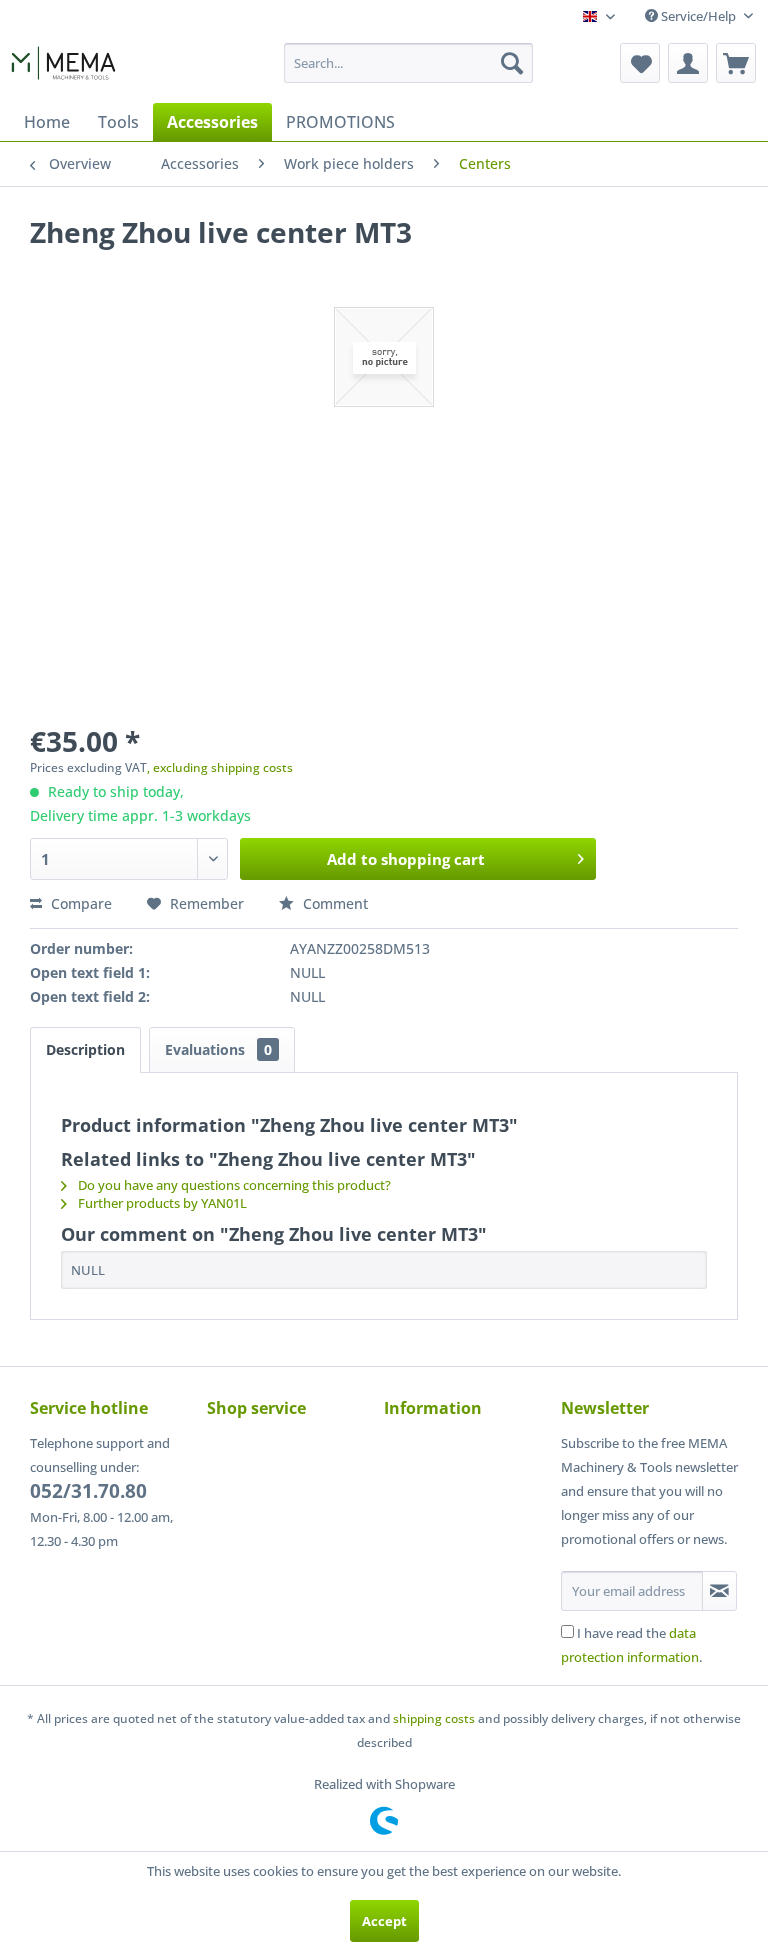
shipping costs (434, 1718)
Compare (79, 903)
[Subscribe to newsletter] (719, 1591)
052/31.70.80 (88, 1491)
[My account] (688, 63)
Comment (333, 903)
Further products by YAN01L (161, 1203)
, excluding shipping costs (220, 767)
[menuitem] (409, 63)
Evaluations (218, 1049)
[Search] (512, 63)
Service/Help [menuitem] (698, 16)
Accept (384, 1921)
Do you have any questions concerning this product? (233, 1185)
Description (85, 1049)
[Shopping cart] (736, 63)
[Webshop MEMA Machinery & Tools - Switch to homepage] (63, 68)
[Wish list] (640, 63)
